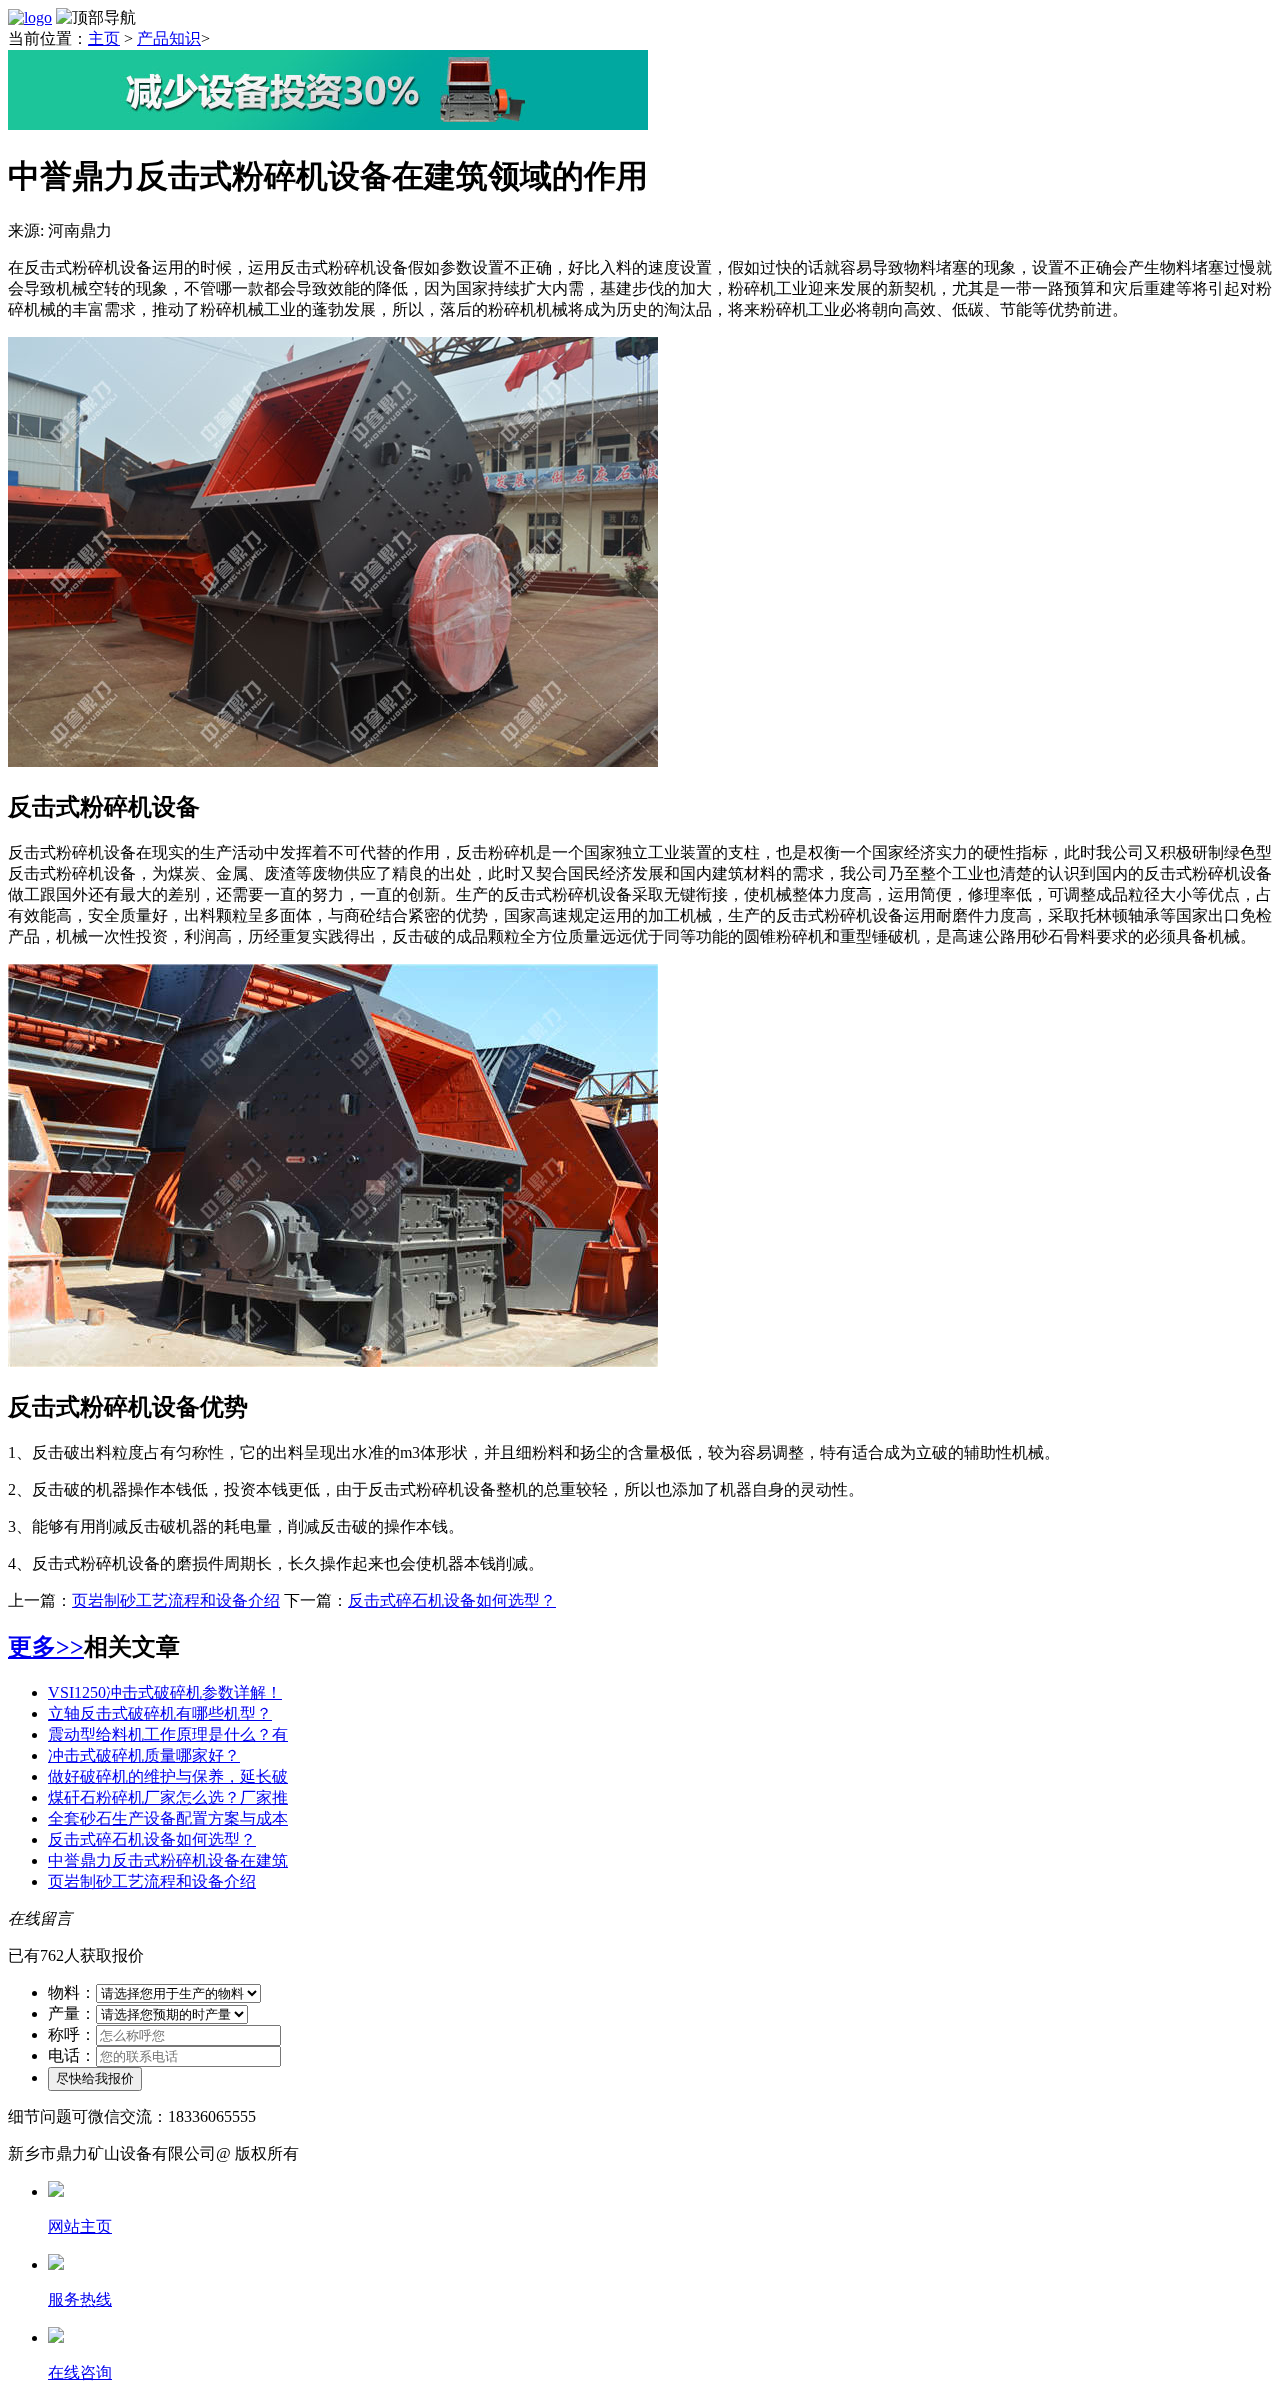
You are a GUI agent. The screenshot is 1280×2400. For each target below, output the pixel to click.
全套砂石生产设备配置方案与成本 (168, 1818)
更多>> (46, 1647)
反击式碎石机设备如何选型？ (452, 1600)
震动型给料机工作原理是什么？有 (168, 1734)
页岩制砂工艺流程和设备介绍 (176, 1600)
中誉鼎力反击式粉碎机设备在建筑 (168, 1860)
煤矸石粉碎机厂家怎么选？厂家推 (168, 1797)
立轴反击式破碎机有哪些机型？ (160, 1713)
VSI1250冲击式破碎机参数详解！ (165, 1692)
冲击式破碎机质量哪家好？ (144, 1755)
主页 (104, 38)
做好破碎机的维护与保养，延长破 (168, 1776)
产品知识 (169, 38)
